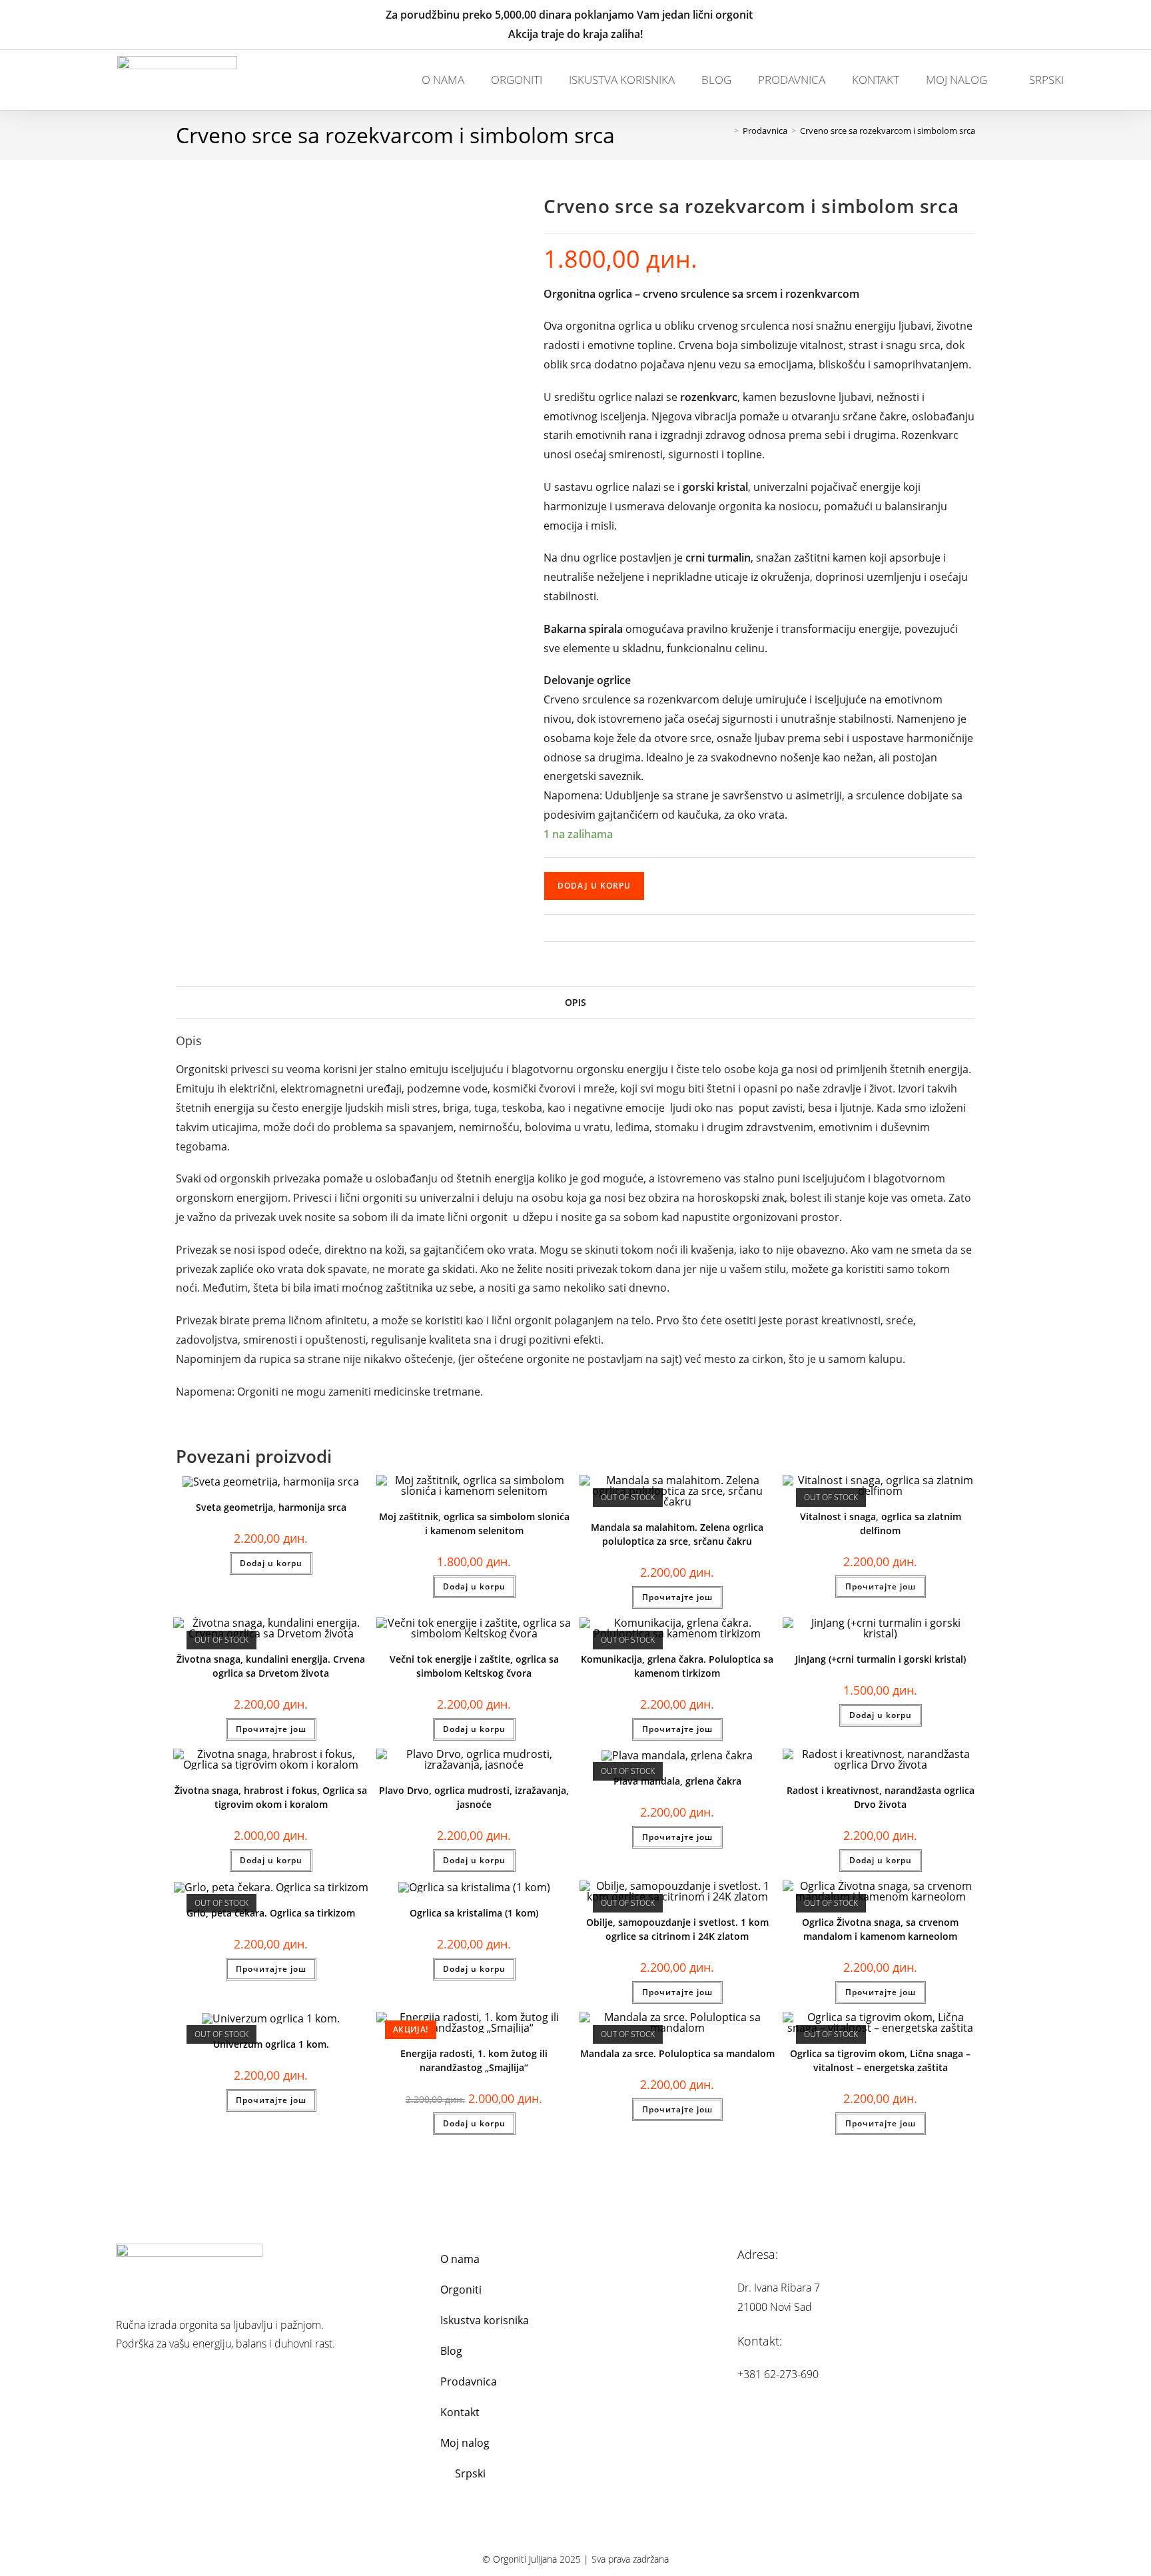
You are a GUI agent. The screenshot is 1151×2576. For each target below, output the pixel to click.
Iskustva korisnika (622, 80)
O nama (443, 80)
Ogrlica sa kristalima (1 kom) (474, 1913)
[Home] (727, 131)
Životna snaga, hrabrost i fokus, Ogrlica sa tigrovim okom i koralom (271, 1797)
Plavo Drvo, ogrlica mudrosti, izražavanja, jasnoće (474, 1797)
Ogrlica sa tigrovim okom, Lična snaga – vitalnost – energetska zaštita (880, 2060)
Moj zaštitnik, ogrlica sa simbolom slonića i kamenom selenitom (474, 1523)
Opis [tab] (575, 1002)
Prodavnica (792, 80)
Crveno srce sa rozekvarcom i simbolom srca (888, 131)
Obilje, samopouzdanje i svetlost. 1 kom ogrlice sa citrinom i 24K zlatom (677, 1929)
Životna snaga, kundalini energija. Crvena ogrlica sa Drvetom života (271, 1666)
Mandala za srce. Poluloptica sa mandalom (677, 2053)
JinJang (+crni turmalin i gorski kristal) (881, 1659)
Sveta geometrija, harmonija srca (271, 1507)
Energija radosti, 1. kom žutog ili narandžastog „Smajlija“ (474, 2060)
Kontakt (876, 80)
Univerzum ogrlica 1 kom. (271, 2044)
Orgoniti (517, 80)
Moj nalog (957, 80)
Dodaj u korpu (594, 886)
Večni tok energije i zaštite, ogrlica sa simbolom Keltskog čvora (474, 1666)
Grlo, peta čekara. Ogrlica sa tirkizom (271, 1913)
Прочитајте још (677, 1597)
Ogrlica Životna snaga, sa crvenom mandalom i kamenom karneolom (880, 1929)
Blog (716, 80)
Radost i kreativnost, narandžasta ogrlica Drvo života (881, 1797)
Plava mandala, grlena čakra (677, 1781)
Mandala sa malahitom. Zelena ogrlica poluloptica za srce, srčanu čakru (677, 1534)
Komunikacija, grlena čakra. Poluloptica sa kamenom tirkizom (677, 1666)
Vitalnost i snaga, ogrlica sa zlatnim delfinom (881, 1523)
